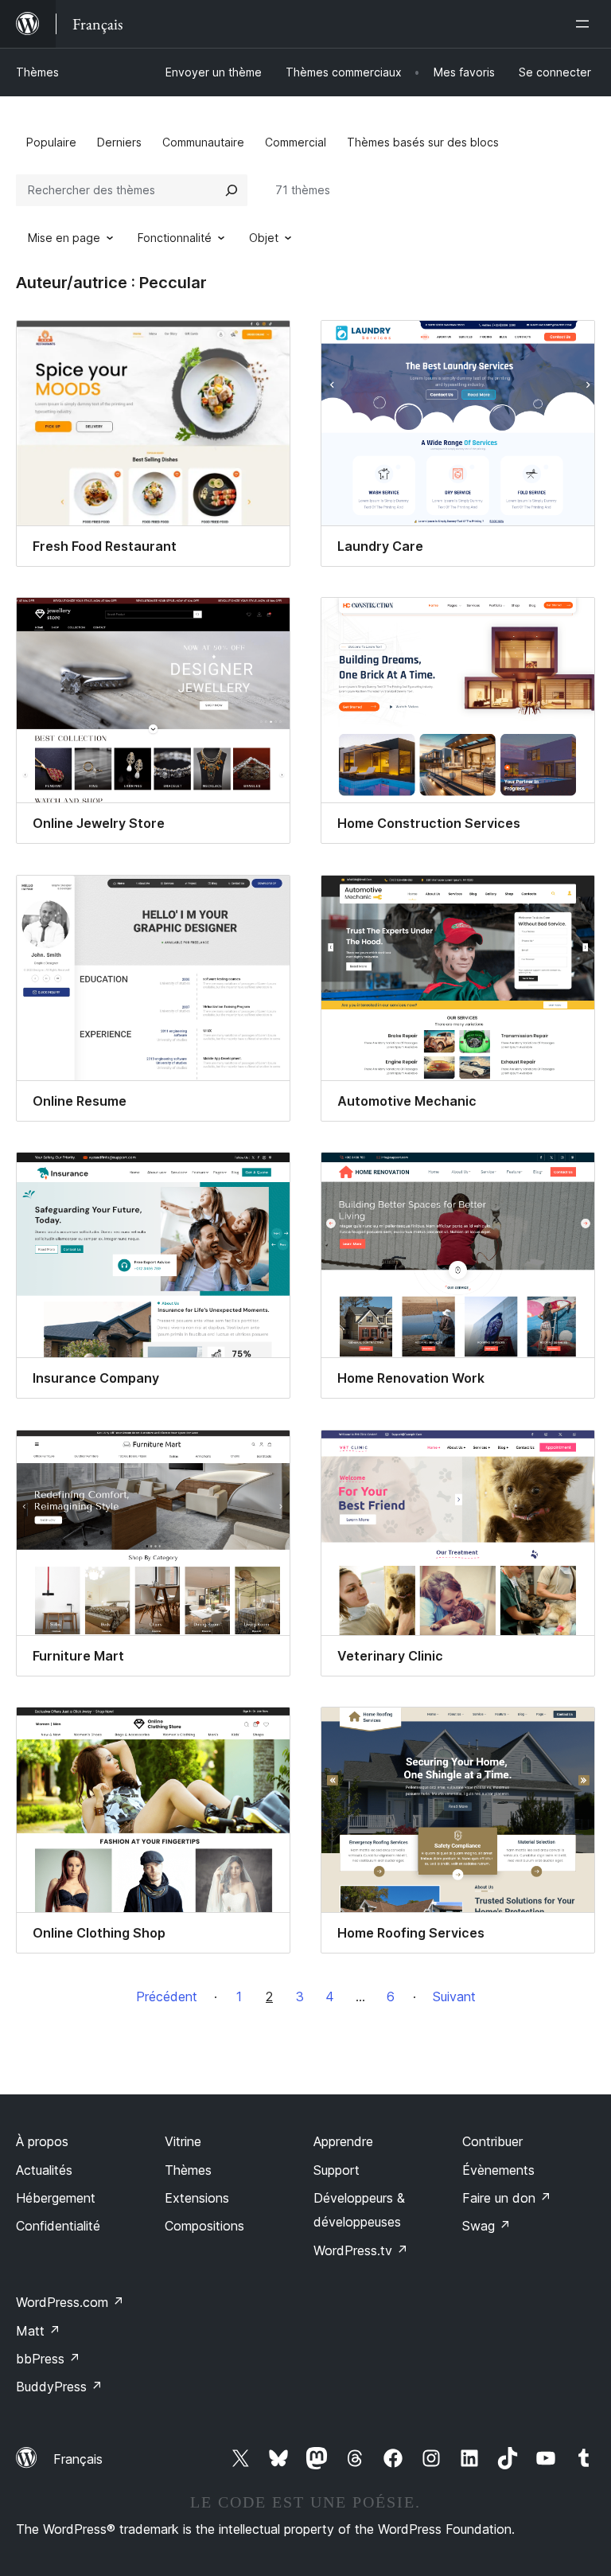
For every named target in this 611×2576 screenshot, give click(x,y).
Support (337, 2170)
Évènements (498, 2170)
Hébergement (56, 2198)
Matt (38, 2331)
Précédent (167, 1996)
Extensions (197, 2198)
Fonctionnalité (175, 238)
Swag (486, 2226)
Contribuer (492, 2141)
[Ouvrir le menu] (586, 24)
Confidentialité (58, 2226)
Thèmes (37, 72)
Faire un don (507, 2198)
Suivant (454, 1996)
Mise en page (64, 238)
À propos (42, 2141)
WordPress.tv (361, 2250)
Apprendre (343, 2141)
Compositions (204, 2226)
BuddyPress (59, 2387)
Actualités (44, 2170)
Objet (264, 238)
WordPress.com (70, 2302)
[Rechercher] (232, 190)
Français (78, 2459)
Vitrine (183, 2141)
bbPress (48, 2359)
